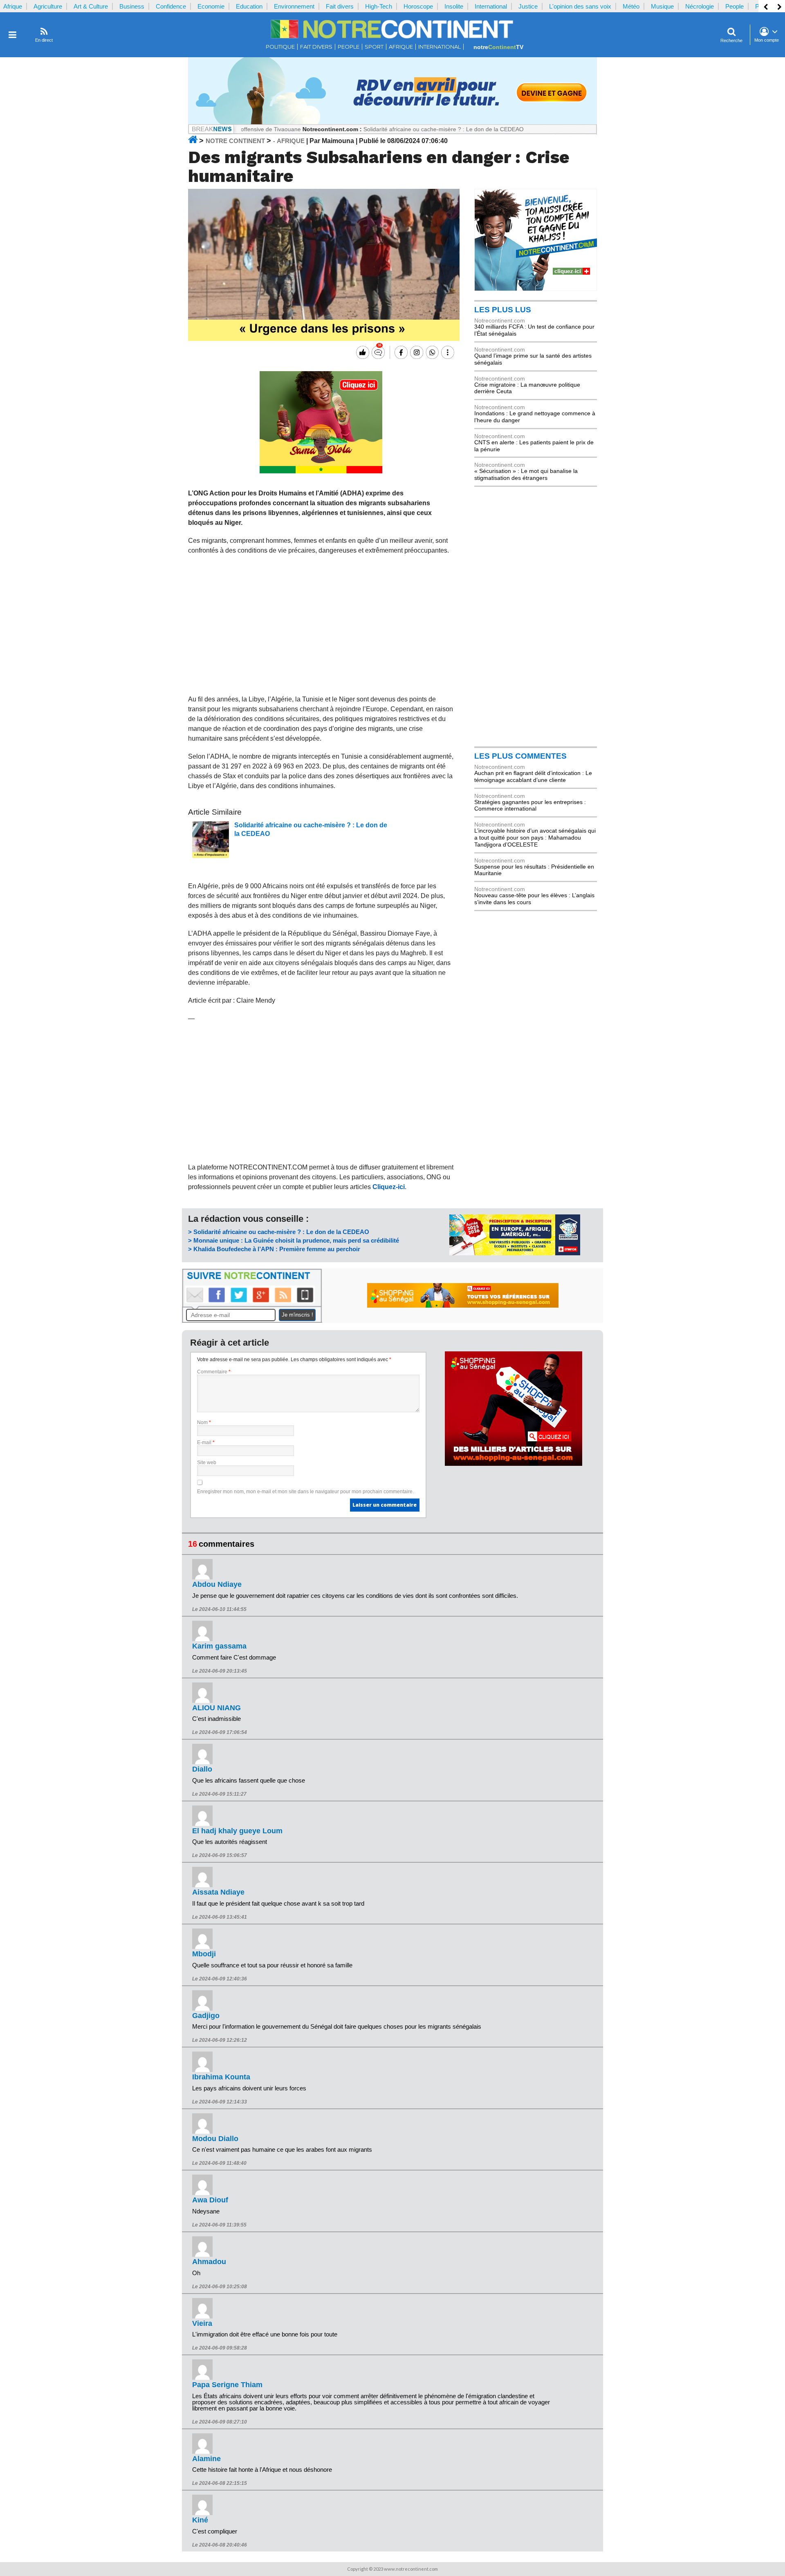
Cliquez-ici (389, 1187)
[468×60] (463, 1306)
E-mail (206, 1443)
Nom (204, 1422)
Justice (528, 6)
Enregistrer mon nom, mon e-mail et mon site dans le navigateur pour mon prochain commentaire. (305, 1492)
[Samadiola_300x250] (321, 471)
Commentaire (214, 1372)
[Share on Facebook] (400, 352)
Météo (631, 6)
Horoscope (418, 6)
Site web (207, 1463)
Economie (211, 6)
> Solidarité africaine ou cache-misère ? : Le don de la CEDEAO (279, 1232)
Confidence (171, 6)
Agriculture (48, 6)
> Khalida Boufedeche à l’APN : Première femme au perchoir (274, 1249)
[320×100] (515, 1253)
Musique (662, 6)
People (735, 6)
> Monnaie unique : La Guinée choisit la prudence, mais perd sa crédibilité (294, 1240)
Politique (280, 47)
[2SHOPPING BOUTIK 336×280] (514, 1464)
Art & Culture (91, 6)
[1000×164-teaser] (392, 122)
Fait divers (340, 6)
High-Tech (379, 6)
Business (132, 6)
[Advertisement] (321, 625)
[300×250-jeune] (536, 289)
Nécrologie (700, 6)
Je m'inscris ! (297, 1315)
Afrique (13, 6)
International (491, 6)
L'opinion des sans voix (580, 6)
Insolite (454, 6)
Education (249, 6)
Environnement (294, 6)
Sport (374, 47)
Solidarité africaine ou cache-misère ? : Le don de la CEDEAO (381, 129)
